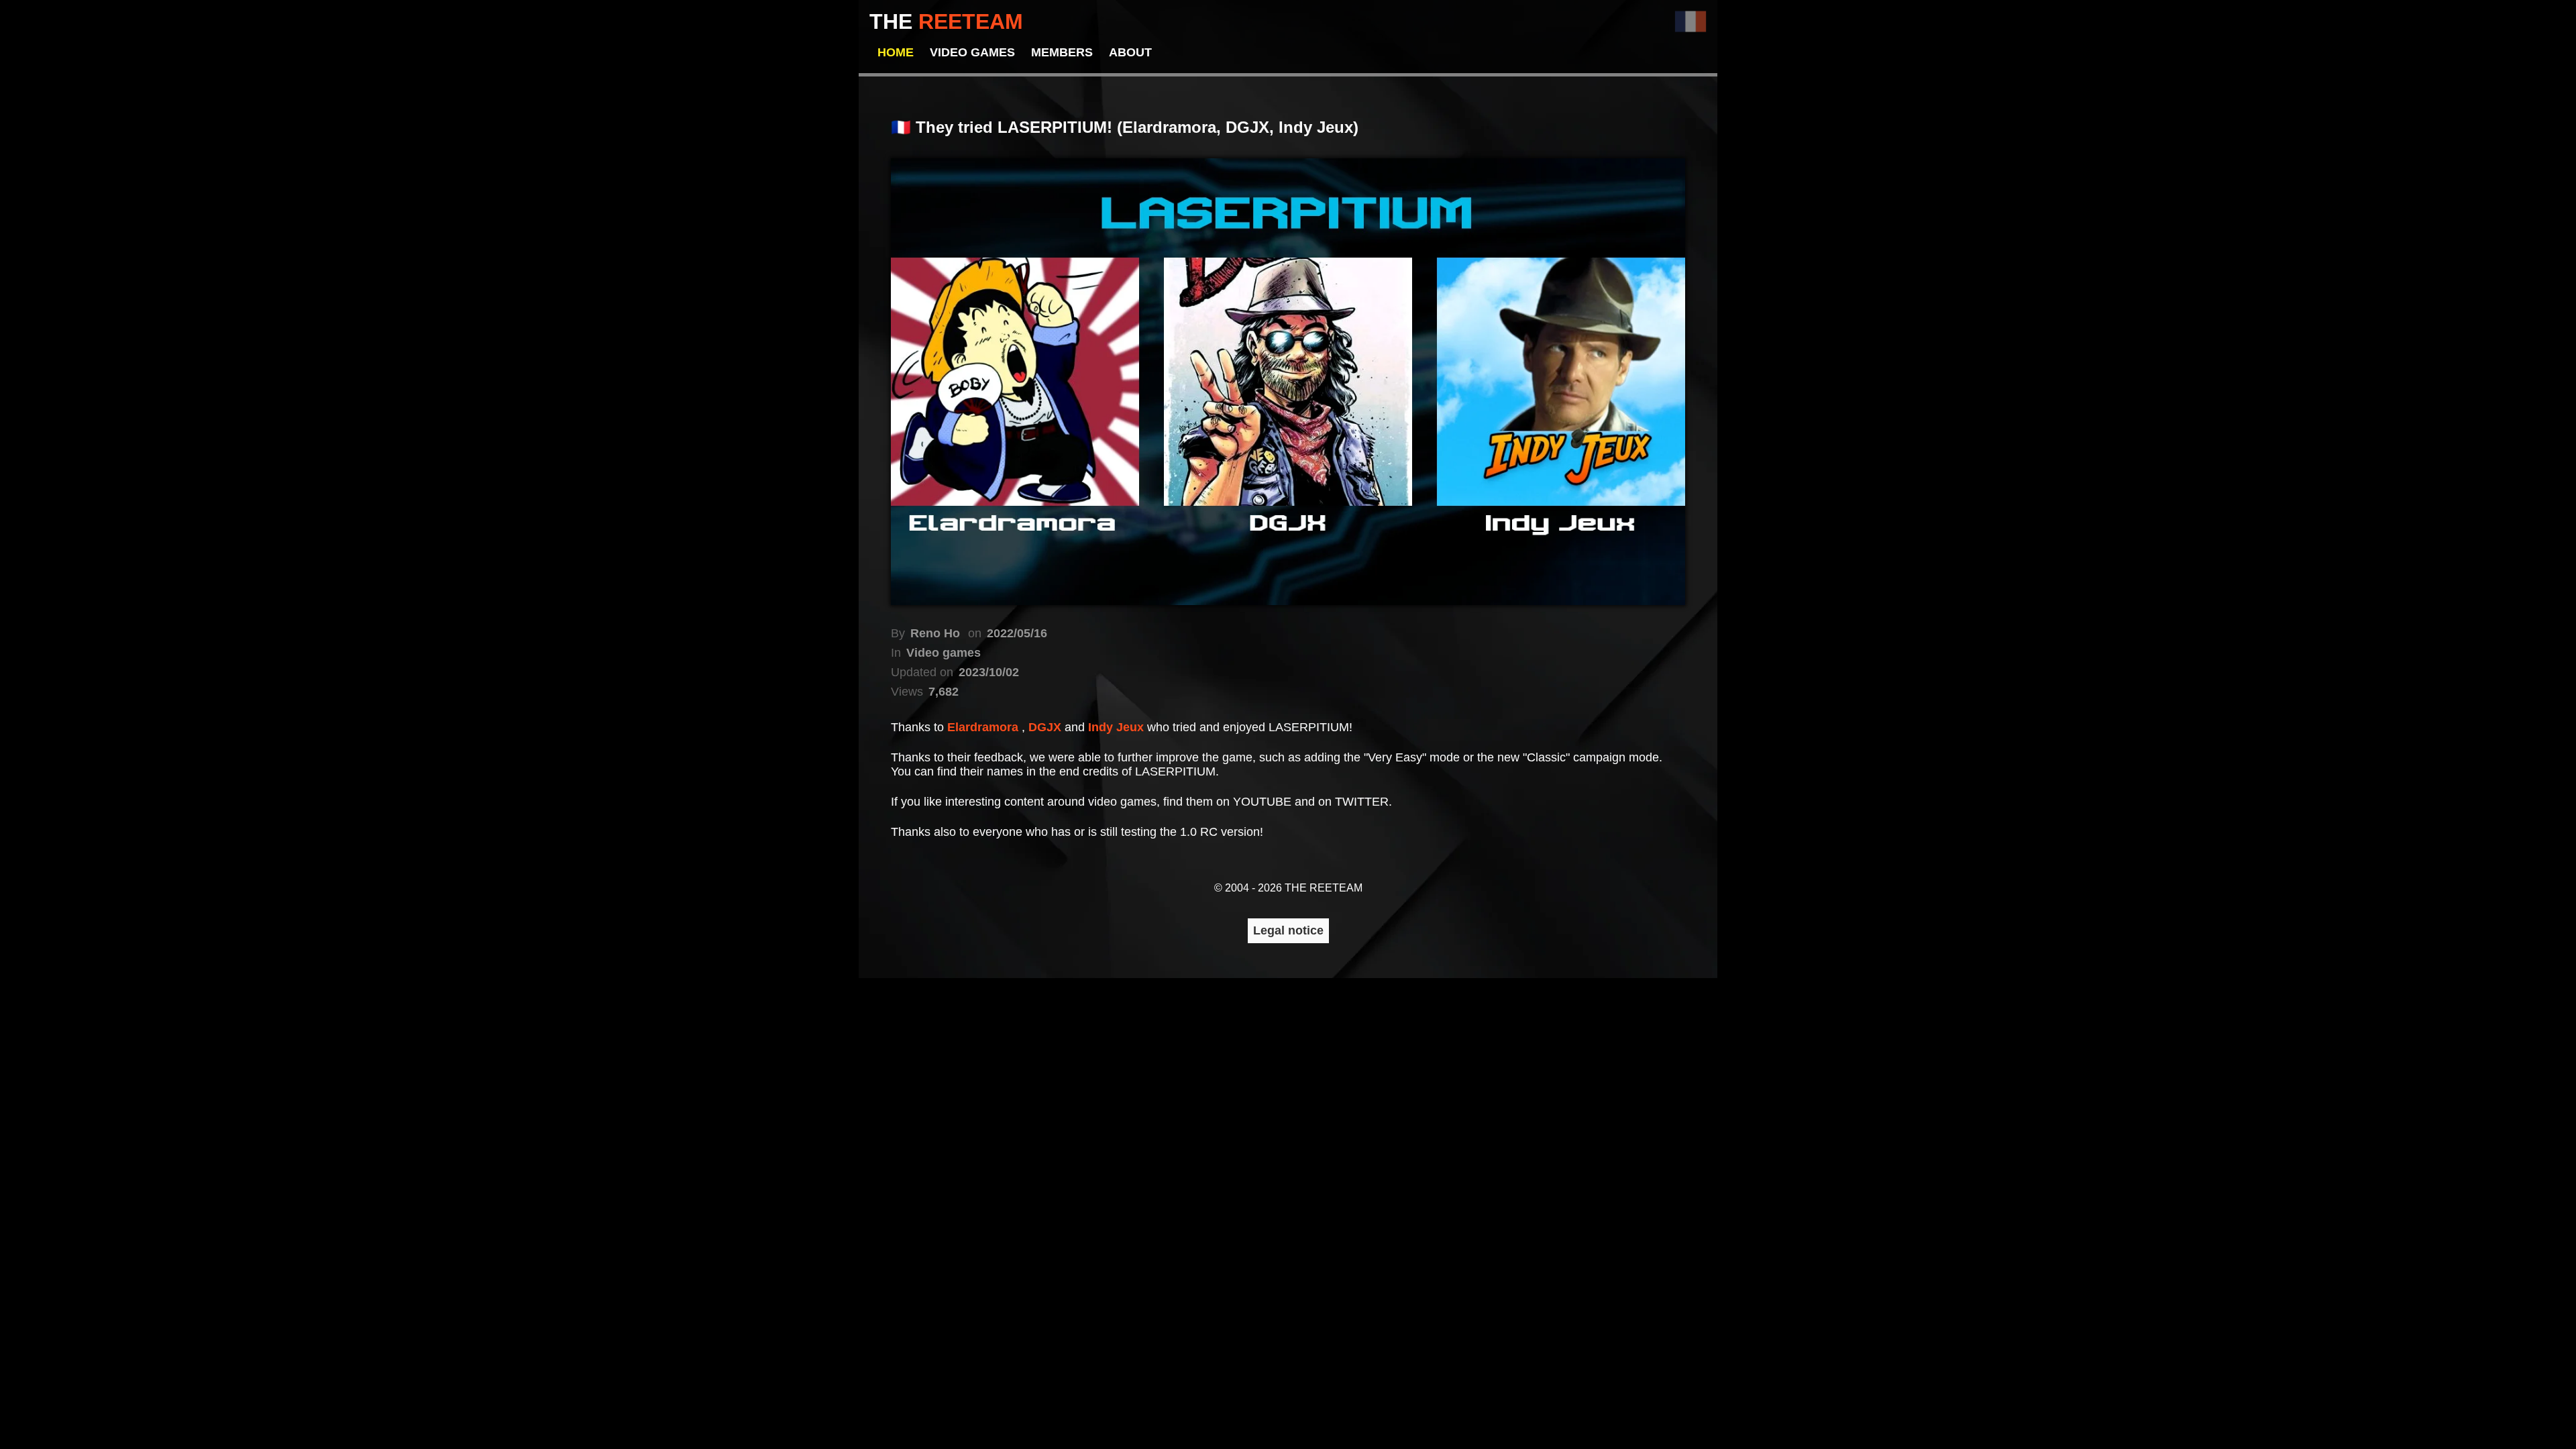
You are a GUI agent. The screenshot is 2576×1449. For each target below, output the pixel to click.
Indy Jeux (1118, 727)
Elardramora (984, 727)
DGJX (1046, 727)
